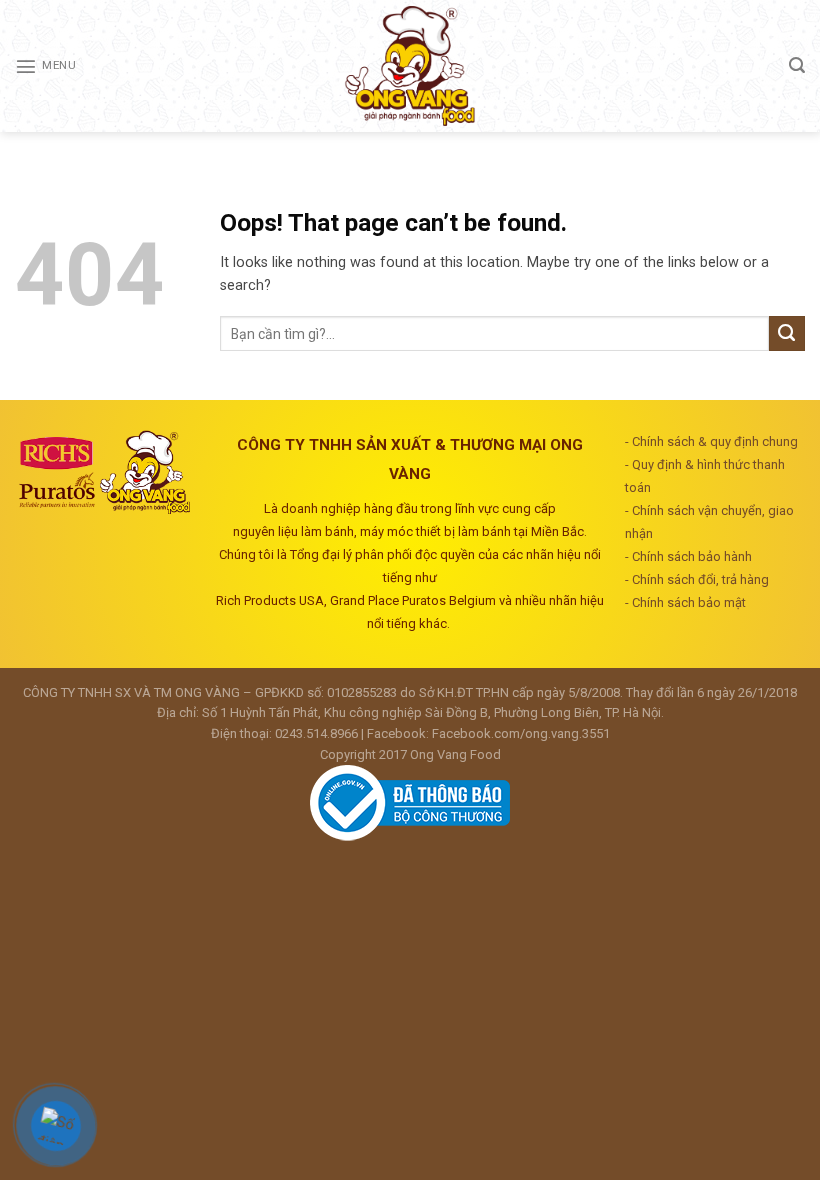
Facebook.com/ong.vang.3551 (521, 733)
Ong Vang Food (455, 754)
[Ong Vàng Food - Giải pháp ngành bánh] (410, 66)
